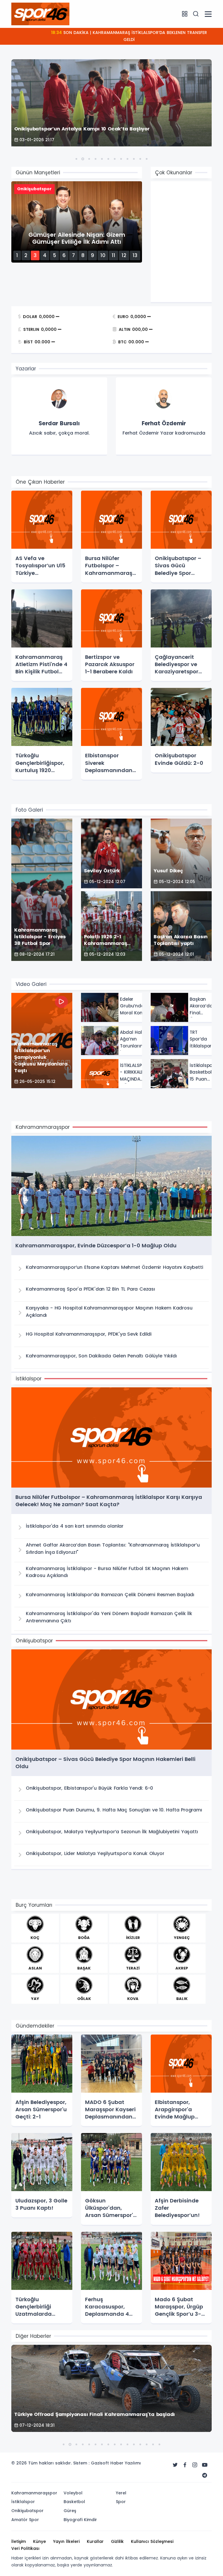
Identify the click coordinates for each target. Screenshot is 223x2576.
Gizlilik (117, 2541)
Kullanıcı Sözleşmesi (152, 2541)
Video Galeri (31, 984)
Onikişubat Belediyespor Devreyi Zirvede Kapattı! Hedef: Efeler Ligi (129, 33)
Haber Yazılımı (126, 2463)
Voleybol (73, 2493)
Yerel (121, 2493)
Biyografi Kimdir (80, 2520)
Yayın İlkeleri (66, 2541)
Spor (121, 2502)
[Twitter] (175, 2465)
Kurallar (95, 2541)
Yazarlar (26, 369)
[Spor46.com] (40, 14)
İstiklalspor (23, 2502)
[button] (76, 159)
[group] (59, 417)
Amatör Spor (25, 2520)
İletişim (19, 2541)
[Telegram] (205, 2475)
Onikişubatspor (27, 2511)
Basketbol (74, 2502)
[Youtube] (205, 2465)
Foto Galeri (29, 810)
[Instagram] (195, 2465)
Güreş (70, 2511)
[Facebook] (185, 2465)
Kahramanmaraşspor (34, 2493)
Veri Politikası (25, 2548)
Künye (39, 2541)
